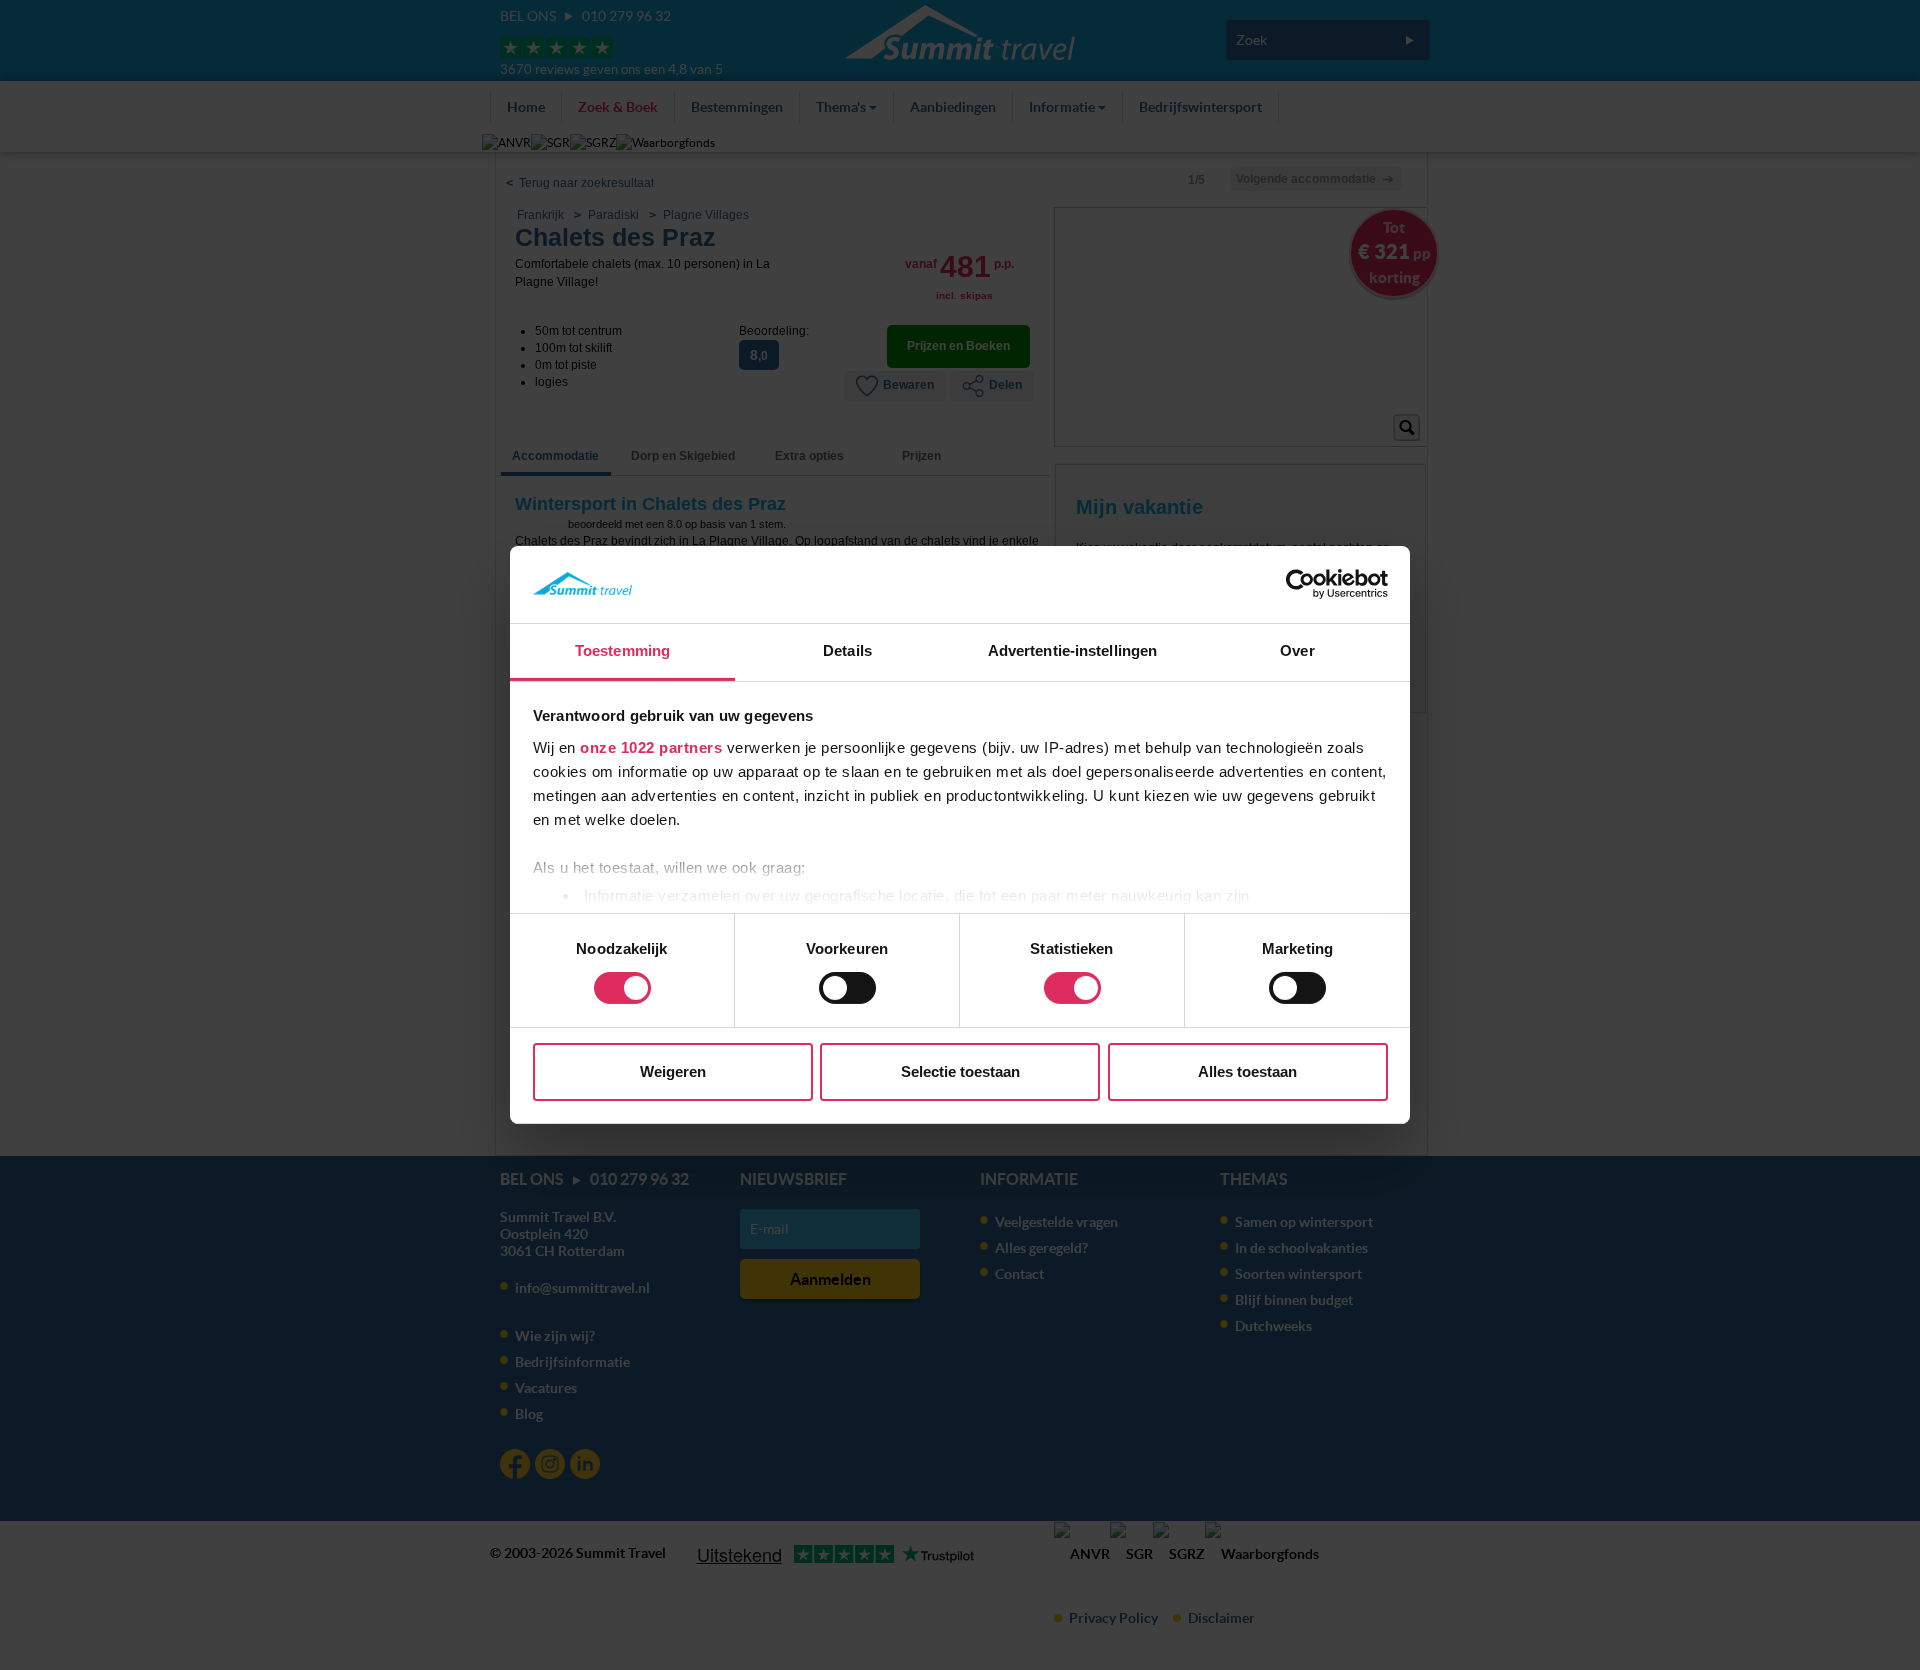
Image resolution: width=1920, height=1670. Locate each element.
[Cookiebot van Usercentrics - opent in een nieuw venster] (1300, 584)
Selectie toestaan (960, 1071)
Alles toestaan (1247, 1071)
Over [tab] (1297, 650)
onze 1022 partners (651, 747)
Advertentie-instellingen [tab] (1072, 650)
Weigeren (673, 1071)
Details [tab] (847, 650)
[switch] (847, 988)
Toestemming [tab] (622, 650)
